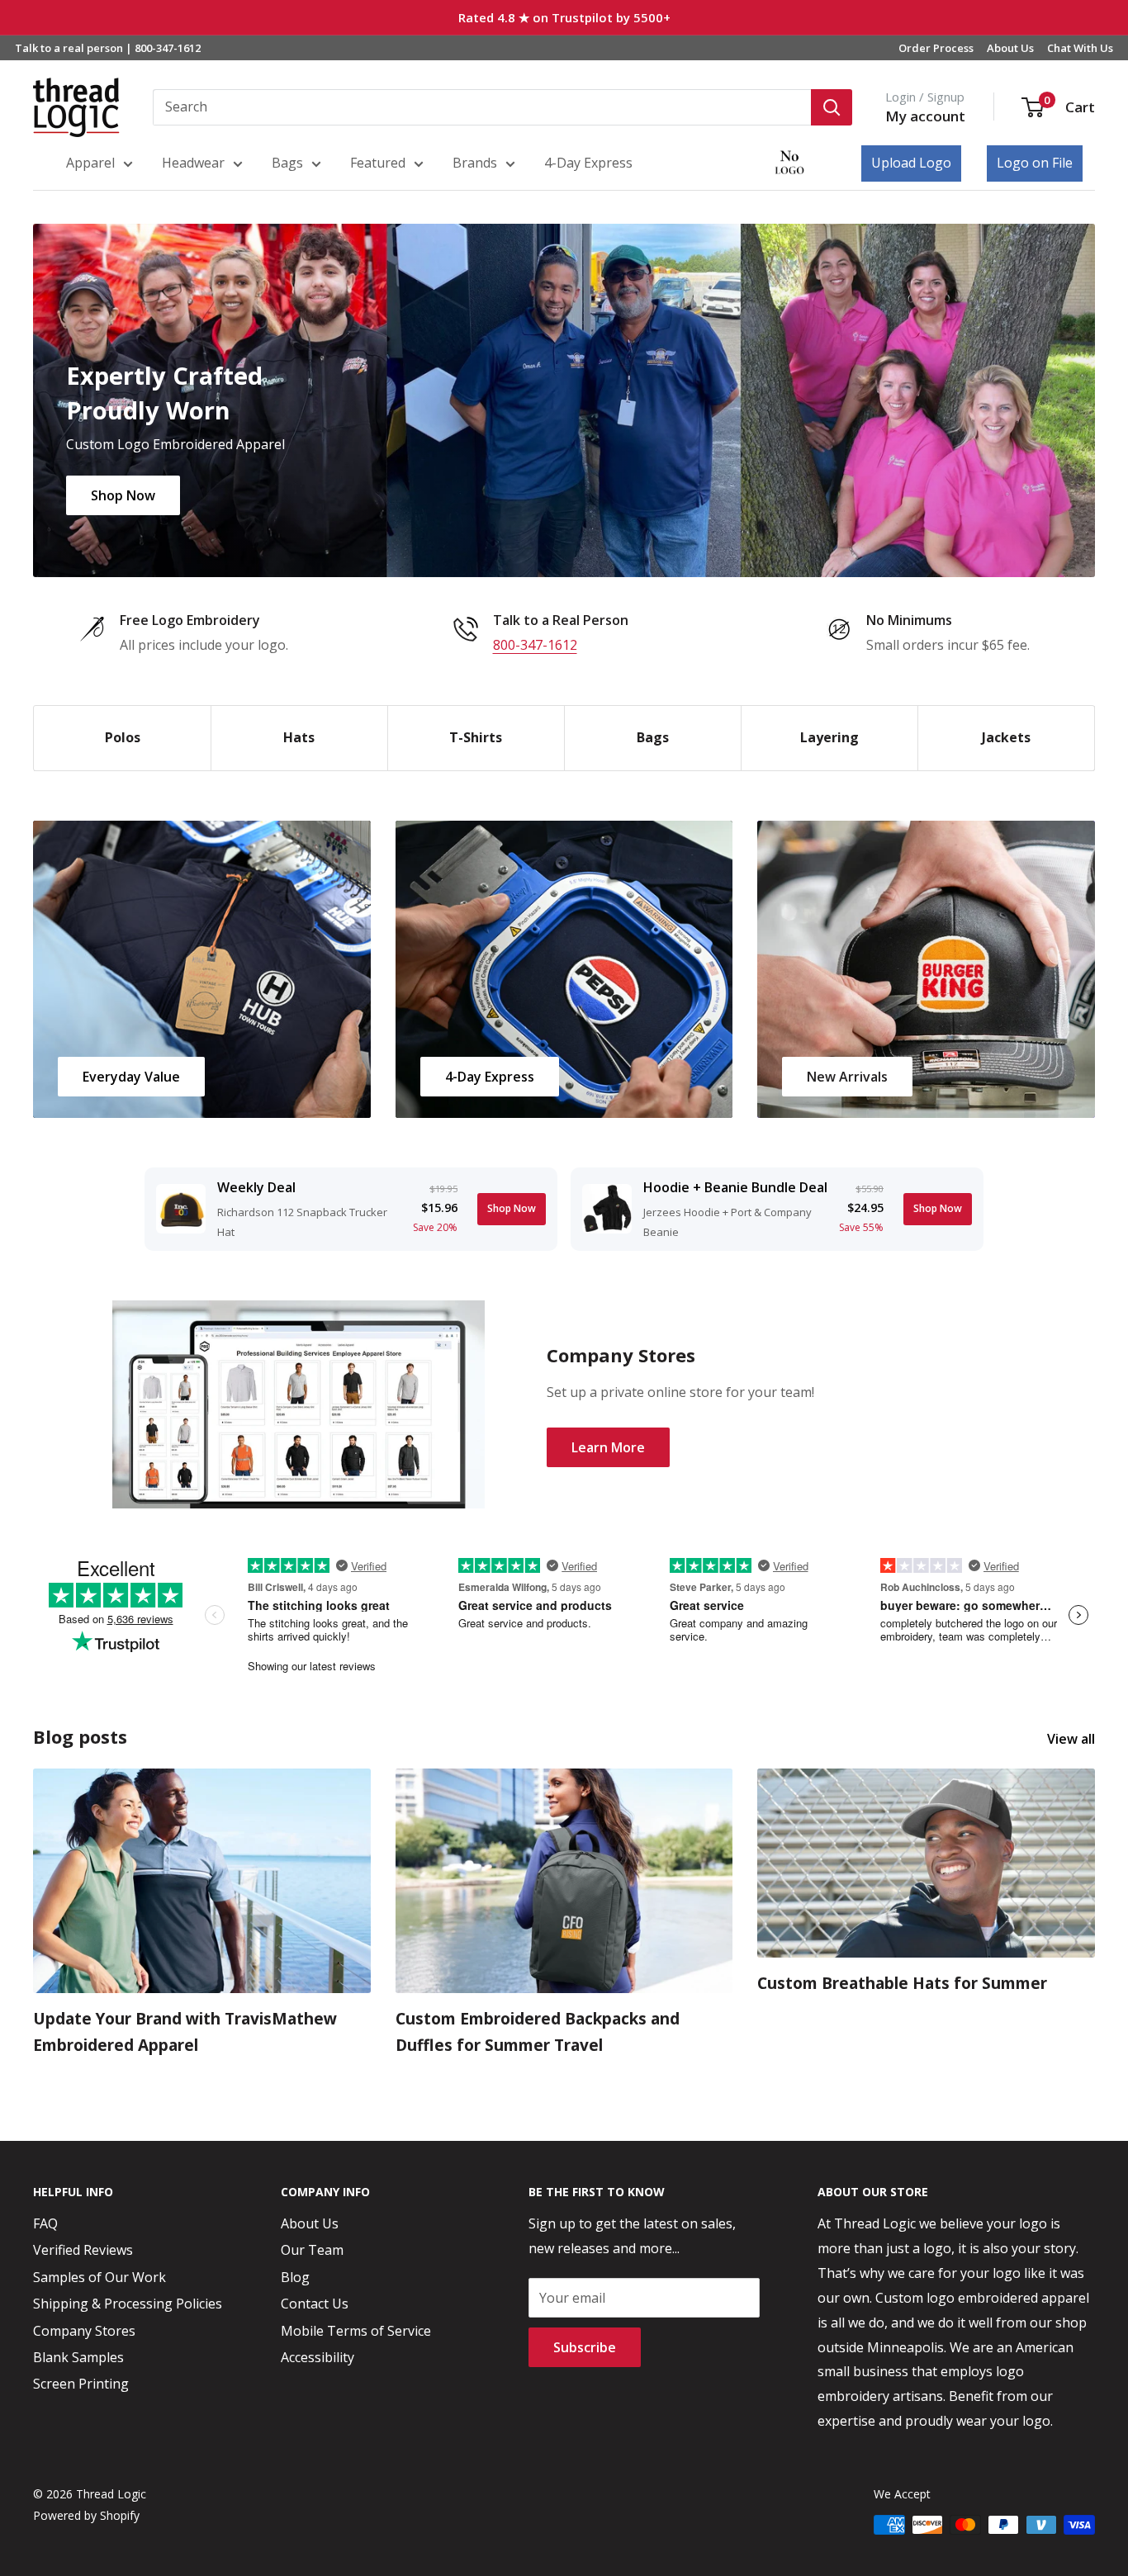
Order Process (936, 48)
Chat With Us (1080, 48)
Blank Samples (78, 2357)
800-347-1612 (535, 645)
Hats (299, 737)
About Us (1010, 48)
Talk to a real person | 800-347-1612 (108, 48)
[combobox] (482, 107)
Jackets (1006, 737)
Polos (123, 737)
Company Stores (84, 2331)
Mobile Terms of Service (356, 2331)
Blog (295, 2277)
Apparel (90, 163)
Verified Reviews (83, 2250)
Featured (378, 163)
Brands (475, 163)
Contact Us (315, 2304)
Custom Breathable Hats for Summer (902, 1983)
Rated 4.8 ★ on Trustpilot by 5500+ (564, 17)
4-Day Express (588, 163)
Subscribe (585, 2347)
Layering (829, 737)
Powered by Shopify (86, 2515)
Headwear (193, 163)
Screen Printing (81, 2384)
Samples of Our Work (100, 2277)
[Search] (832, 107)
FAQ (45, 2223)
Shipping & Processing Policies (128, 2304)
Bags (287, 163)
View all (1073, 1739)
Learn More (608, 1447)
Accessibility (318, 2357)
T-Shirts (476, 737)
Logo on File (1035, 163)
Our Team (312, 2250)
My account (925, 116)
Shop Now (123, 495)
